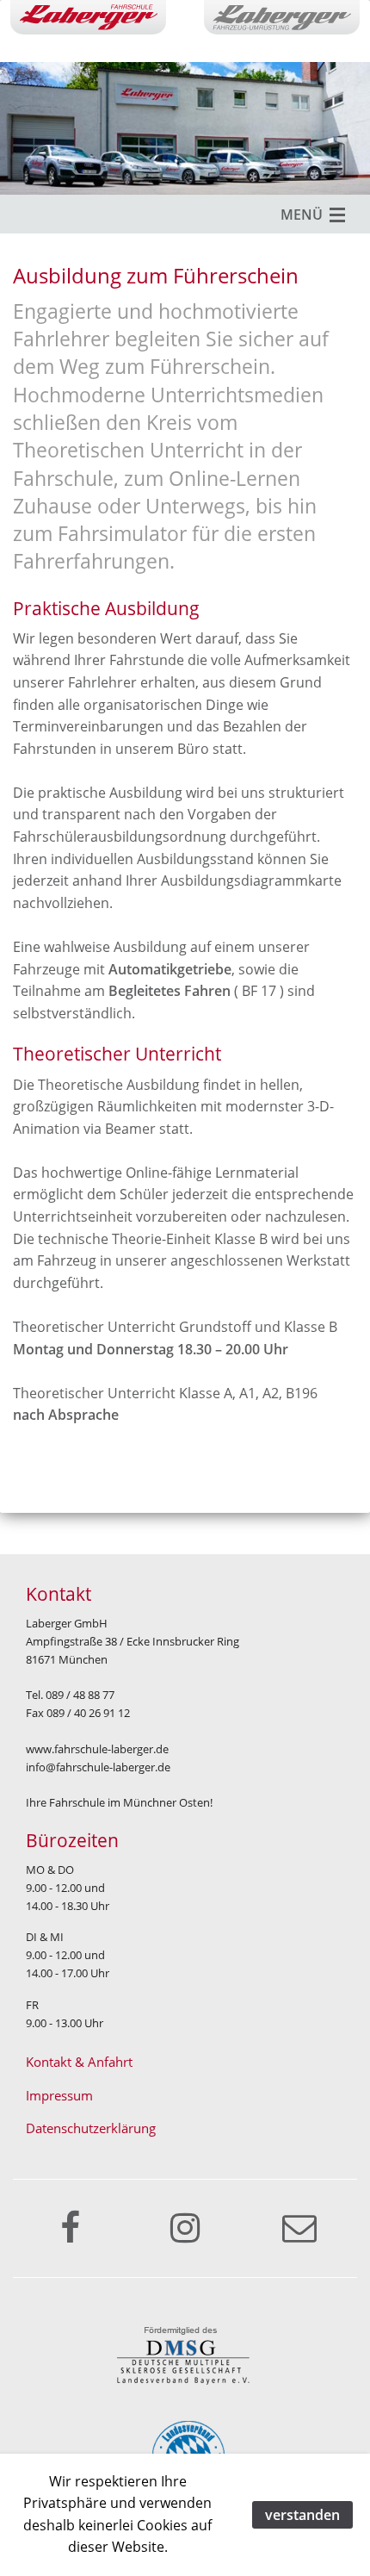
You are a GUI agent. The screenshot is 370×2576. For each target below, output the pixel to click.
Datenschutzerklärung (91, 2128)
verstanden (302, 2515)
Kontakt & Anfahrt (79, 2062)
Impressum (59, 2096)
